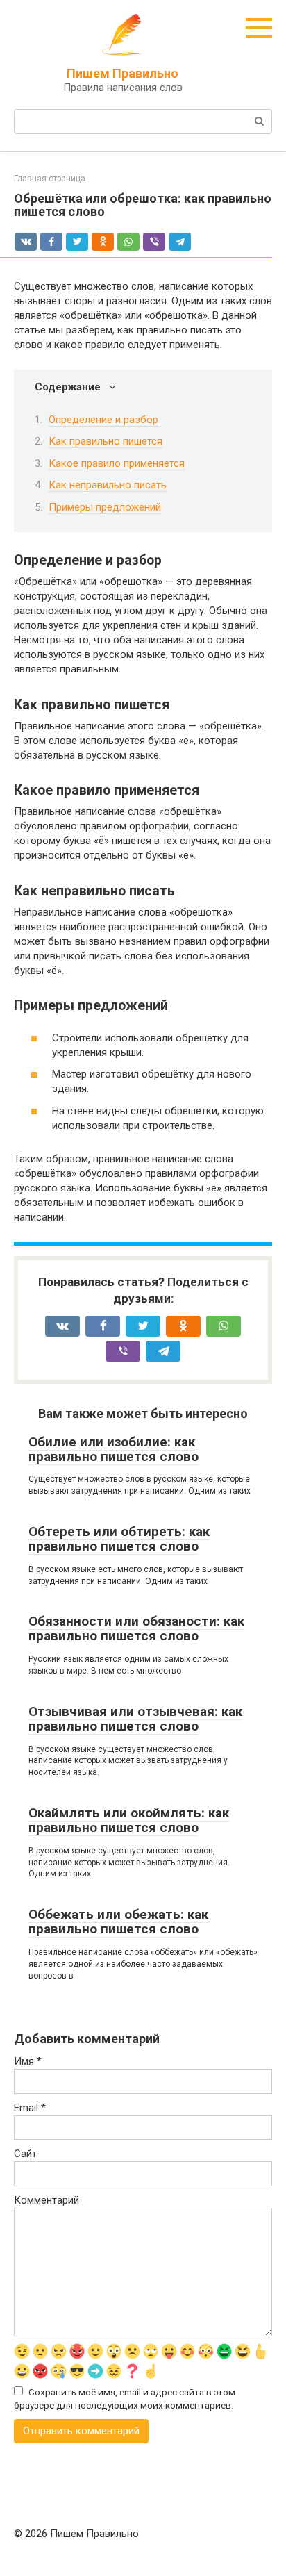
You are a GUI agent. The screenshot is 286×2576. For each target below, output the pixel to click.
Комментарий (47, 2200)
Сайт (25, 2154)
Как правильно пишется (106, 441)
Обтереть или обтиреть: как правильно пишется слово (119, 1539)
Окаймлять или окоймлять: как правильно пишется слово (129, 1820)
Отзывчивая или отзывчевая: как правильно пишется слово (135, 1719)
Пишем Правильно (123, 73)
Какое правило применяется (117, 463)
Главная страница (50, 179)
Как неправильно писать (108, 485)
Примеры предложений (105, 507)
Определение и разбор (103, 420)
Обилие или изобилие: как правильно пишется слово (113, 1449)
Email (30, 2108)
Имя (28, 2061)
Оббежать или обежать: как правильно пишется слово (118, 1922)
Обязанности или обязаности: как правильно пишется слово (136, 1628)
